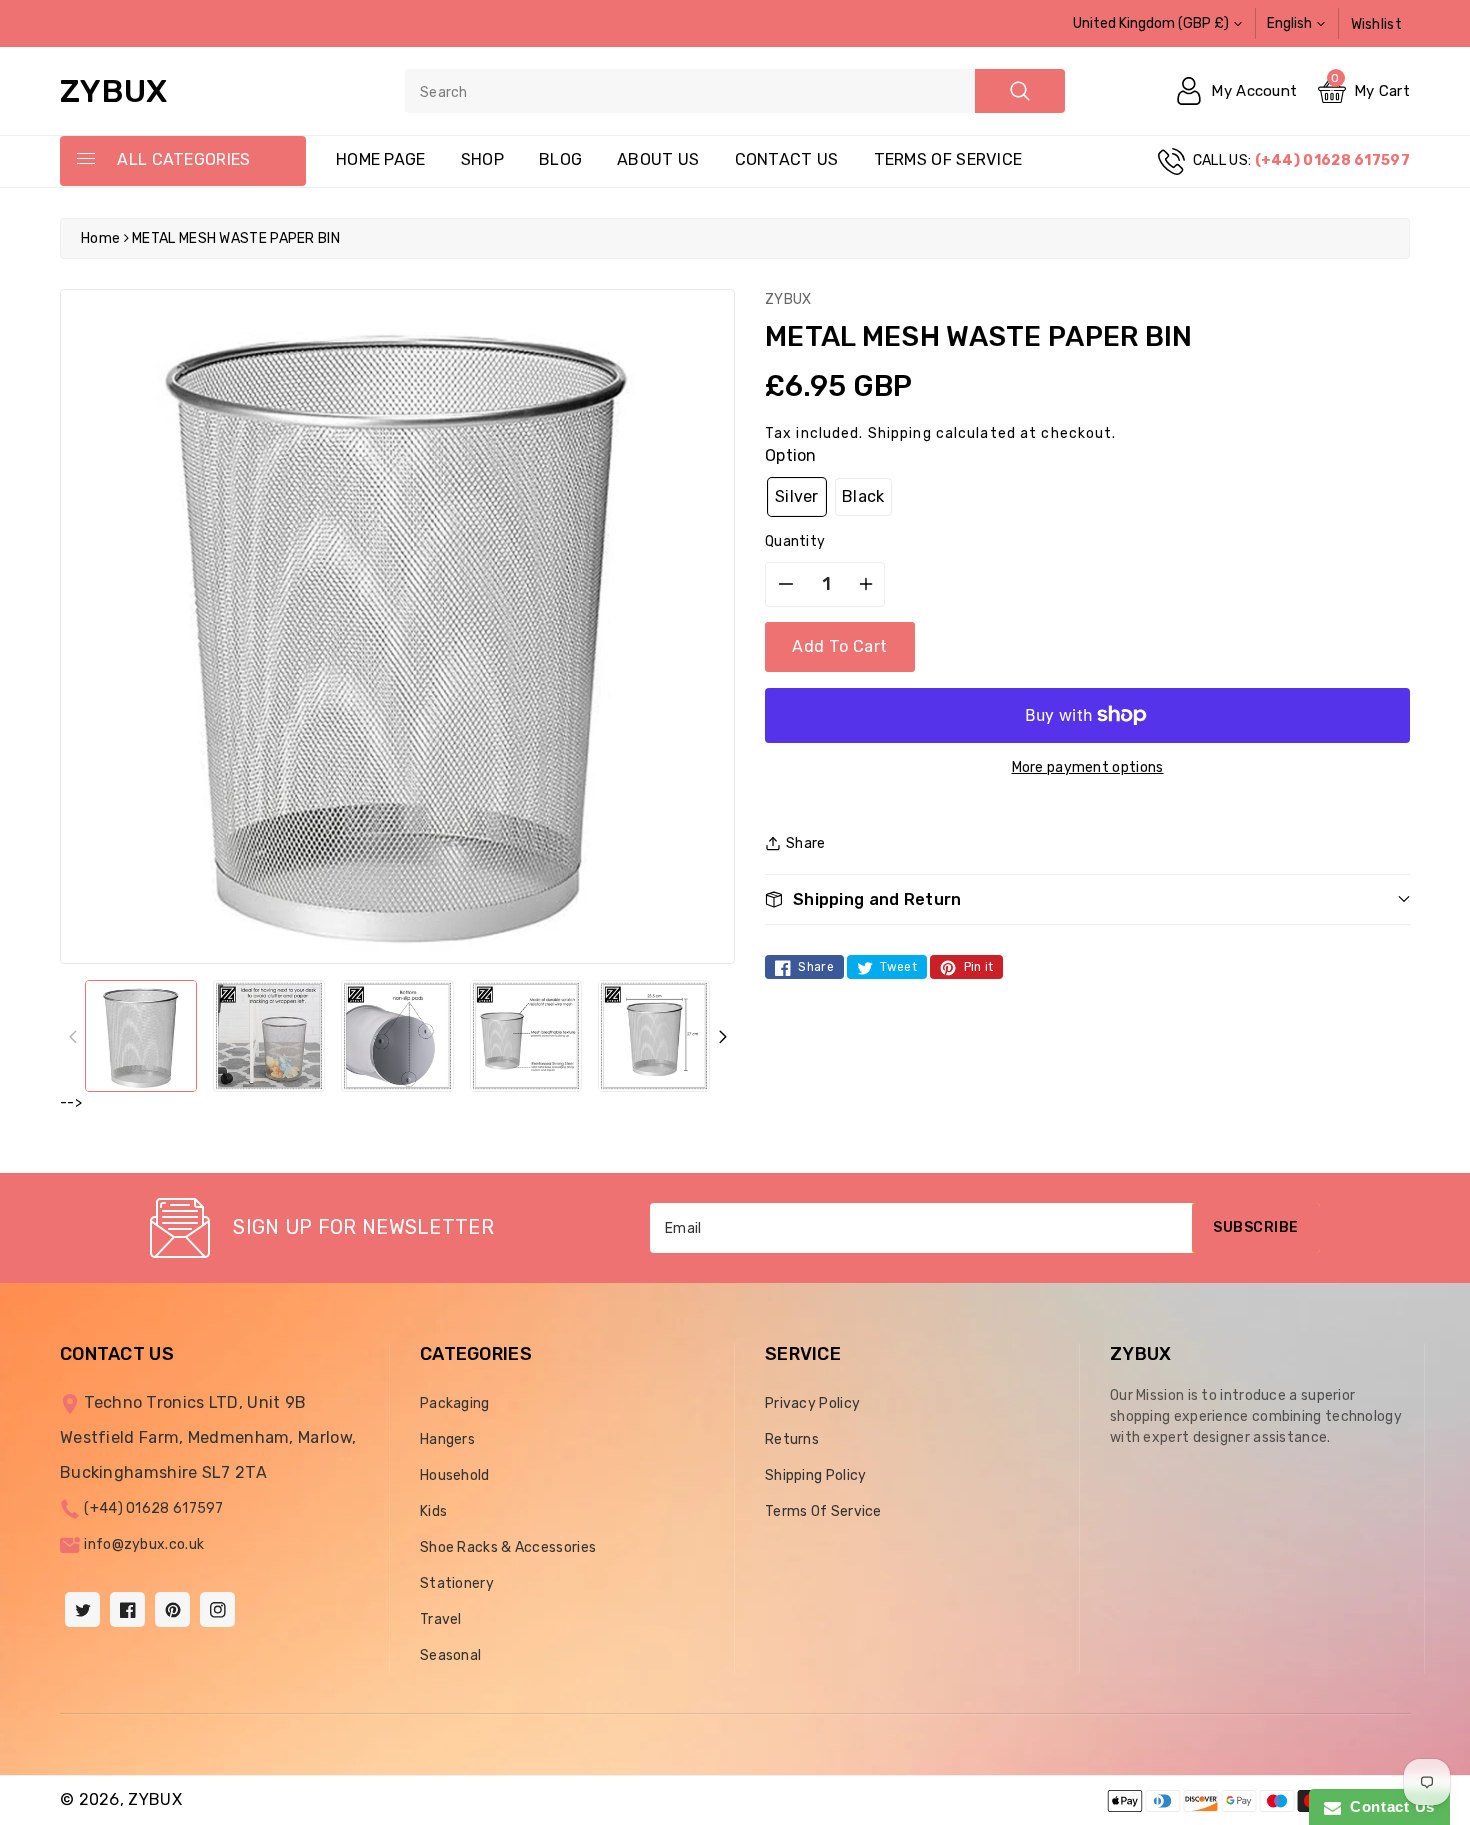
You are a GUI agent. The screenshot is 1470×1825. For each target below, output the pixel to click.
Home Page (381, 159)
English (1289, 23)
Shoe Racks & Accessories (508, 1547)
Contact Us (1388, 1806)
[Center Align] (85, 160)
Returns (792, 1439)
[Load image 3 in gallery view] (397, 1036)
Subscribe (1256, 1227)
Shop (482, 159)
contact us (787, 159)
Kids (433, 1511)
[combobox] (735, 91)
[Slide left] (72, 1036)
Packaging (455, 1403)
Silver (797, 496)
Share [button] (806, 843)
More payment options (1088, 767)
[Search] (1020, 91)
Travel (441, 1619)
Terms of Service (948, 159)
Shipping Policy (816, 1475)
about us (658, 159)
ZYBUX (155, 1799)
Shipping (900, 433)
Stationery (457, 1583)
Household (455, 1475)
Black (863, 496)
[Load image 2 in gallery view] (269, 1036)
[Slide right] (722, 1036)
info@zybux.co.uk (144, 1544)
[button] (1087, 899)
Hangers (447, 1439)
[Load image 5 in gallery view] (654, 1036)
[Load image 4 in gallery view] (526, 1036)
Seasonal (450, 1655)
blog (560, 159)
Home (100, 238)
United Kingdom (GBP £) (1151, 23)
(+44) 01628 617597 (153, 1508)
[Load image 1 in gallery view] (141, 1036)
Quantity (795, 541)
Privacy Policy (812, 1403)
